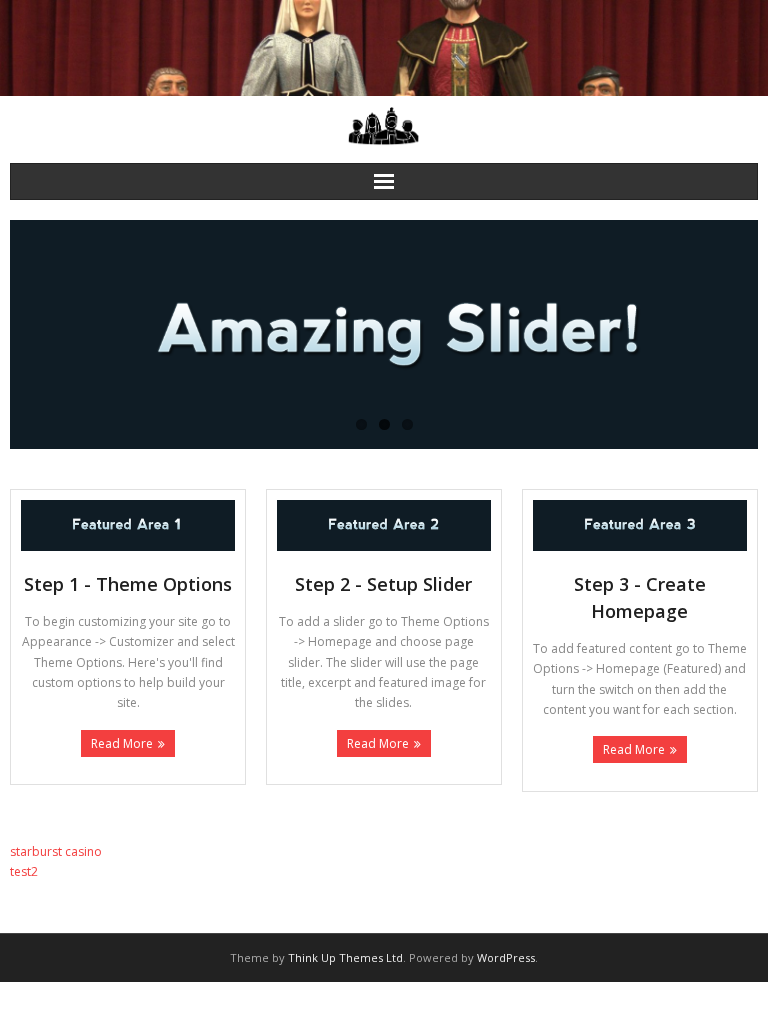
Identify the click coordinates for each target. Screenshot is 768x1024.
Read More (122, 743)
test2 (24, 871)
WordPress (506, 957)
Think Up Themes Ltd (345, 957)
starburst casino (56, 851)
